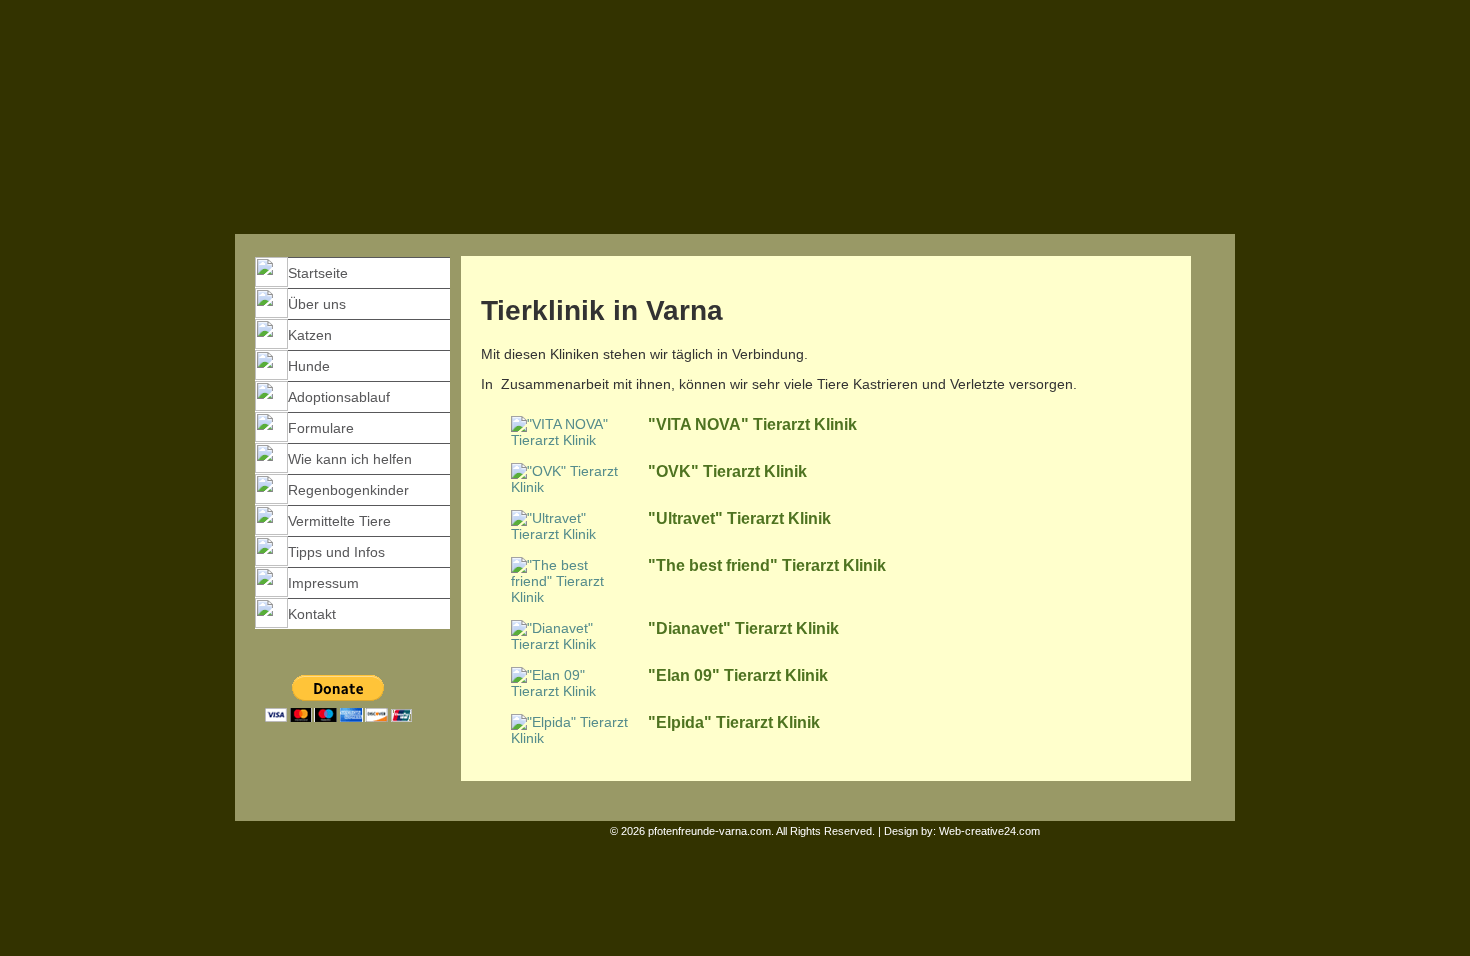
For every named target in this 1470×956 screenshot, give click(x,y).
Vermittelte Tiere (339, 521)
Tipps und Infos (336, 552)
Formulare (321, 428)
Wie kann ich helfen (350, 459)
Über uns (317, 304)
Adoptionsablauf (339, 397)
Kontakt (312, 614)
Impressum (323, 583)
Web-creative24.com (989, 831)
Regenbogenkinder (348, 490)
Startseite (318, 273)
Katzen (310, 335)
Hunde (309, 366)
